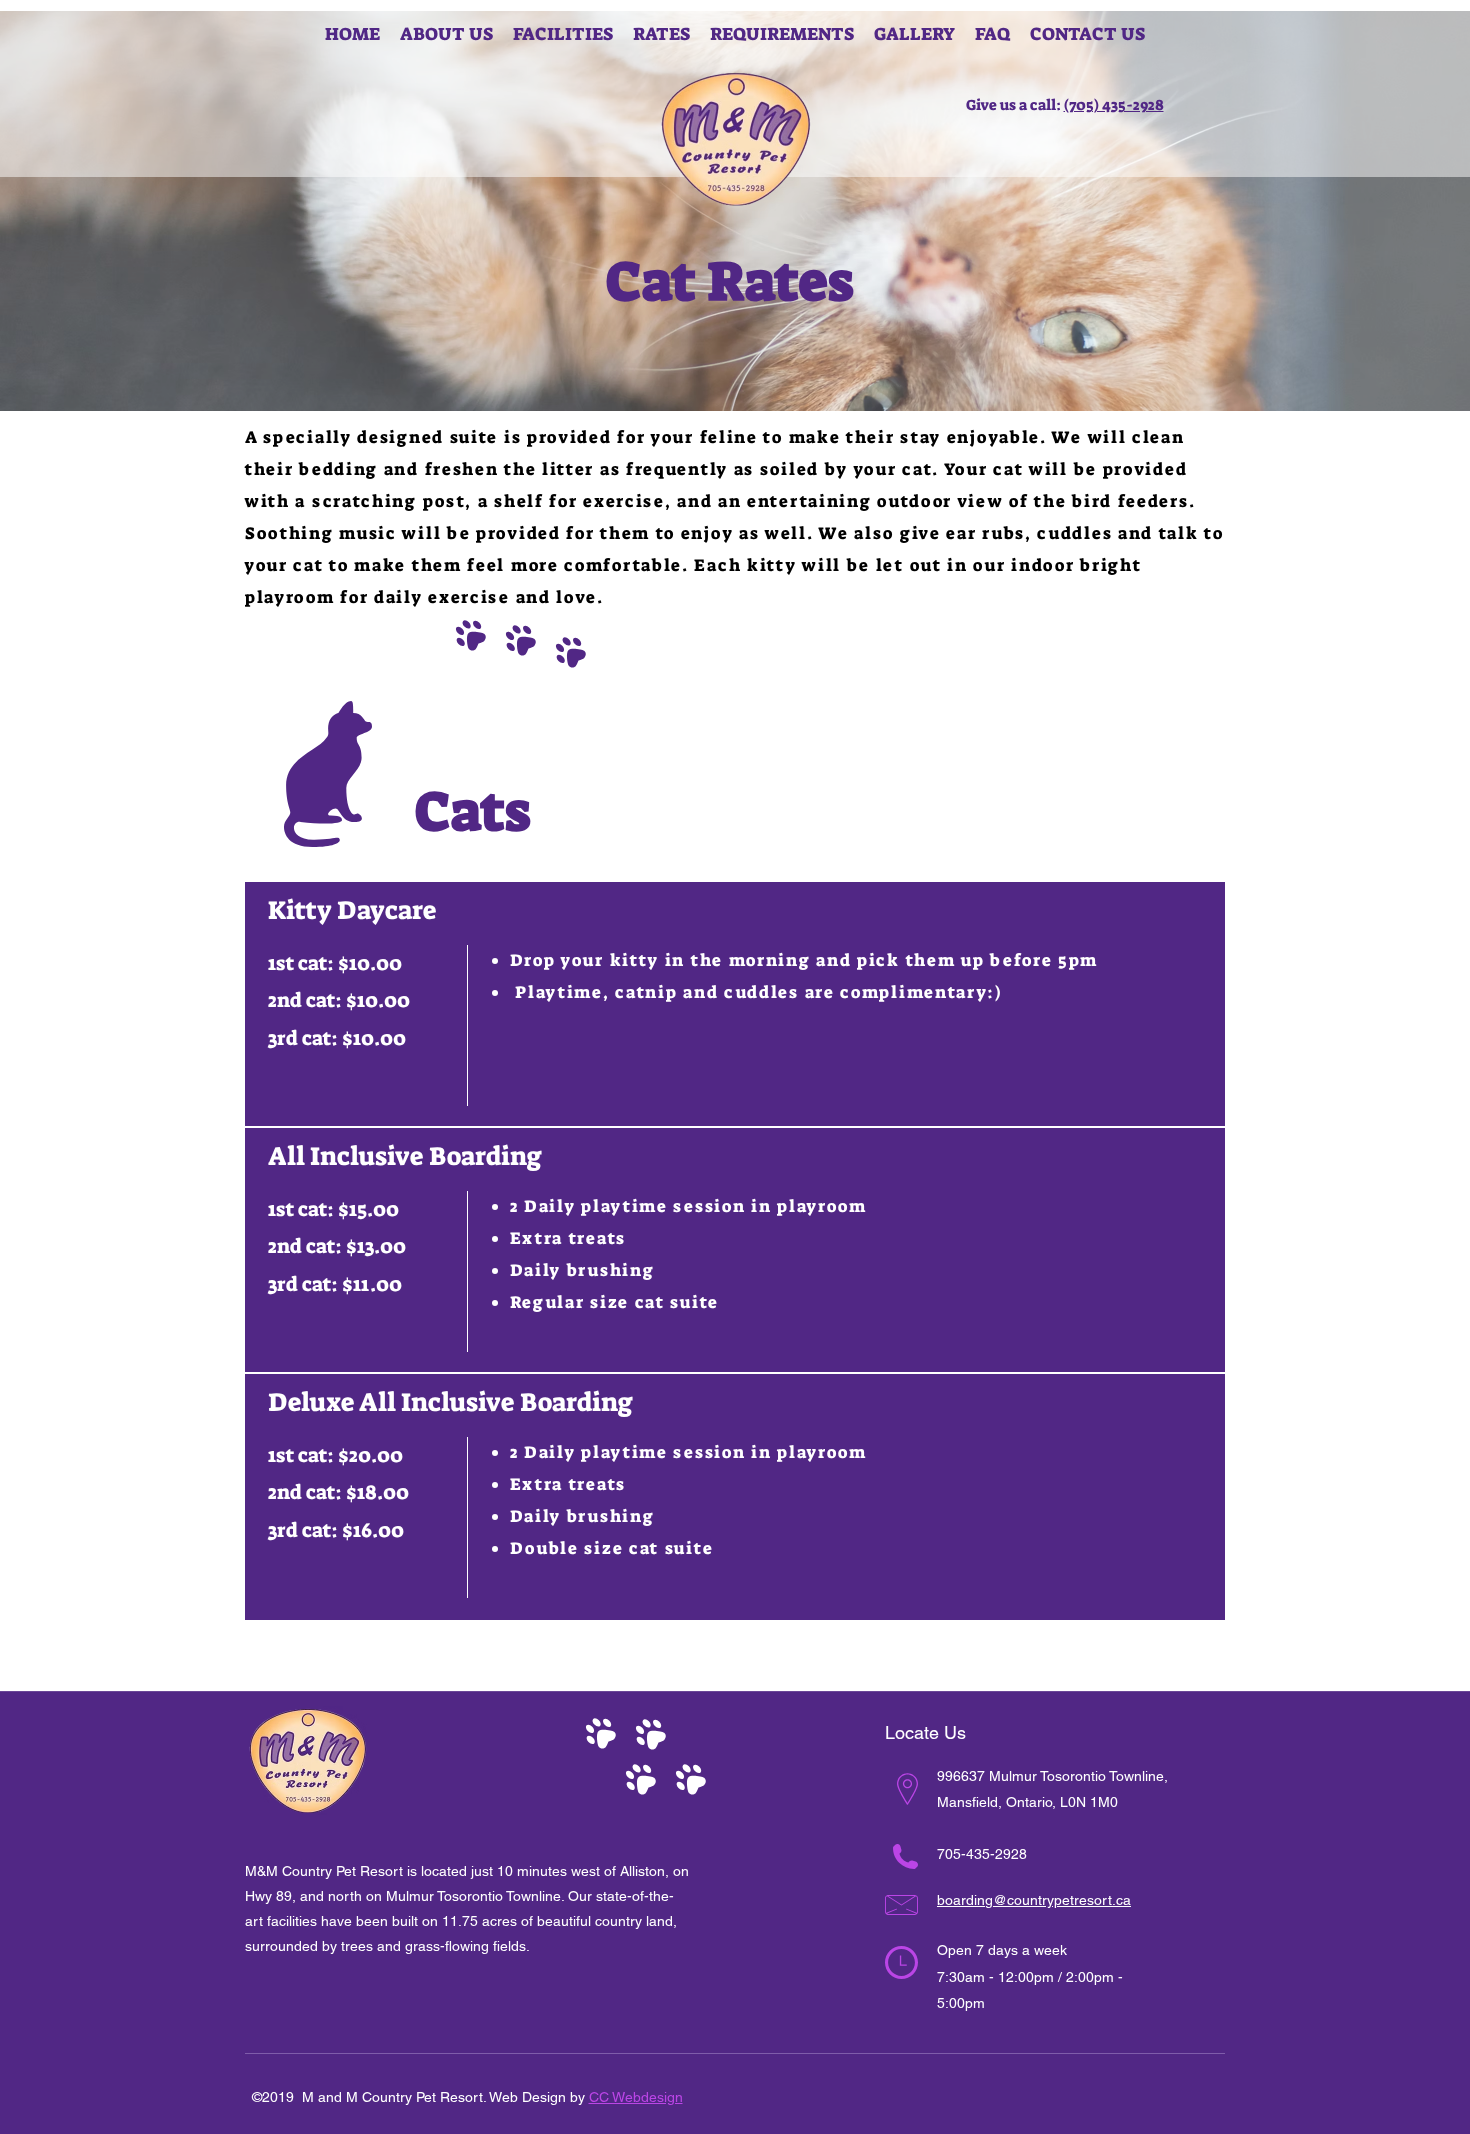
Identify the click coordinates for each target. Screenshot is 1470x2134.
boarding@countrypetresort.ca (1034, 1900)
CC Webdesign (636, 2097)
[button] (661, 34)
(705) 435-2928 (1114, 105)
